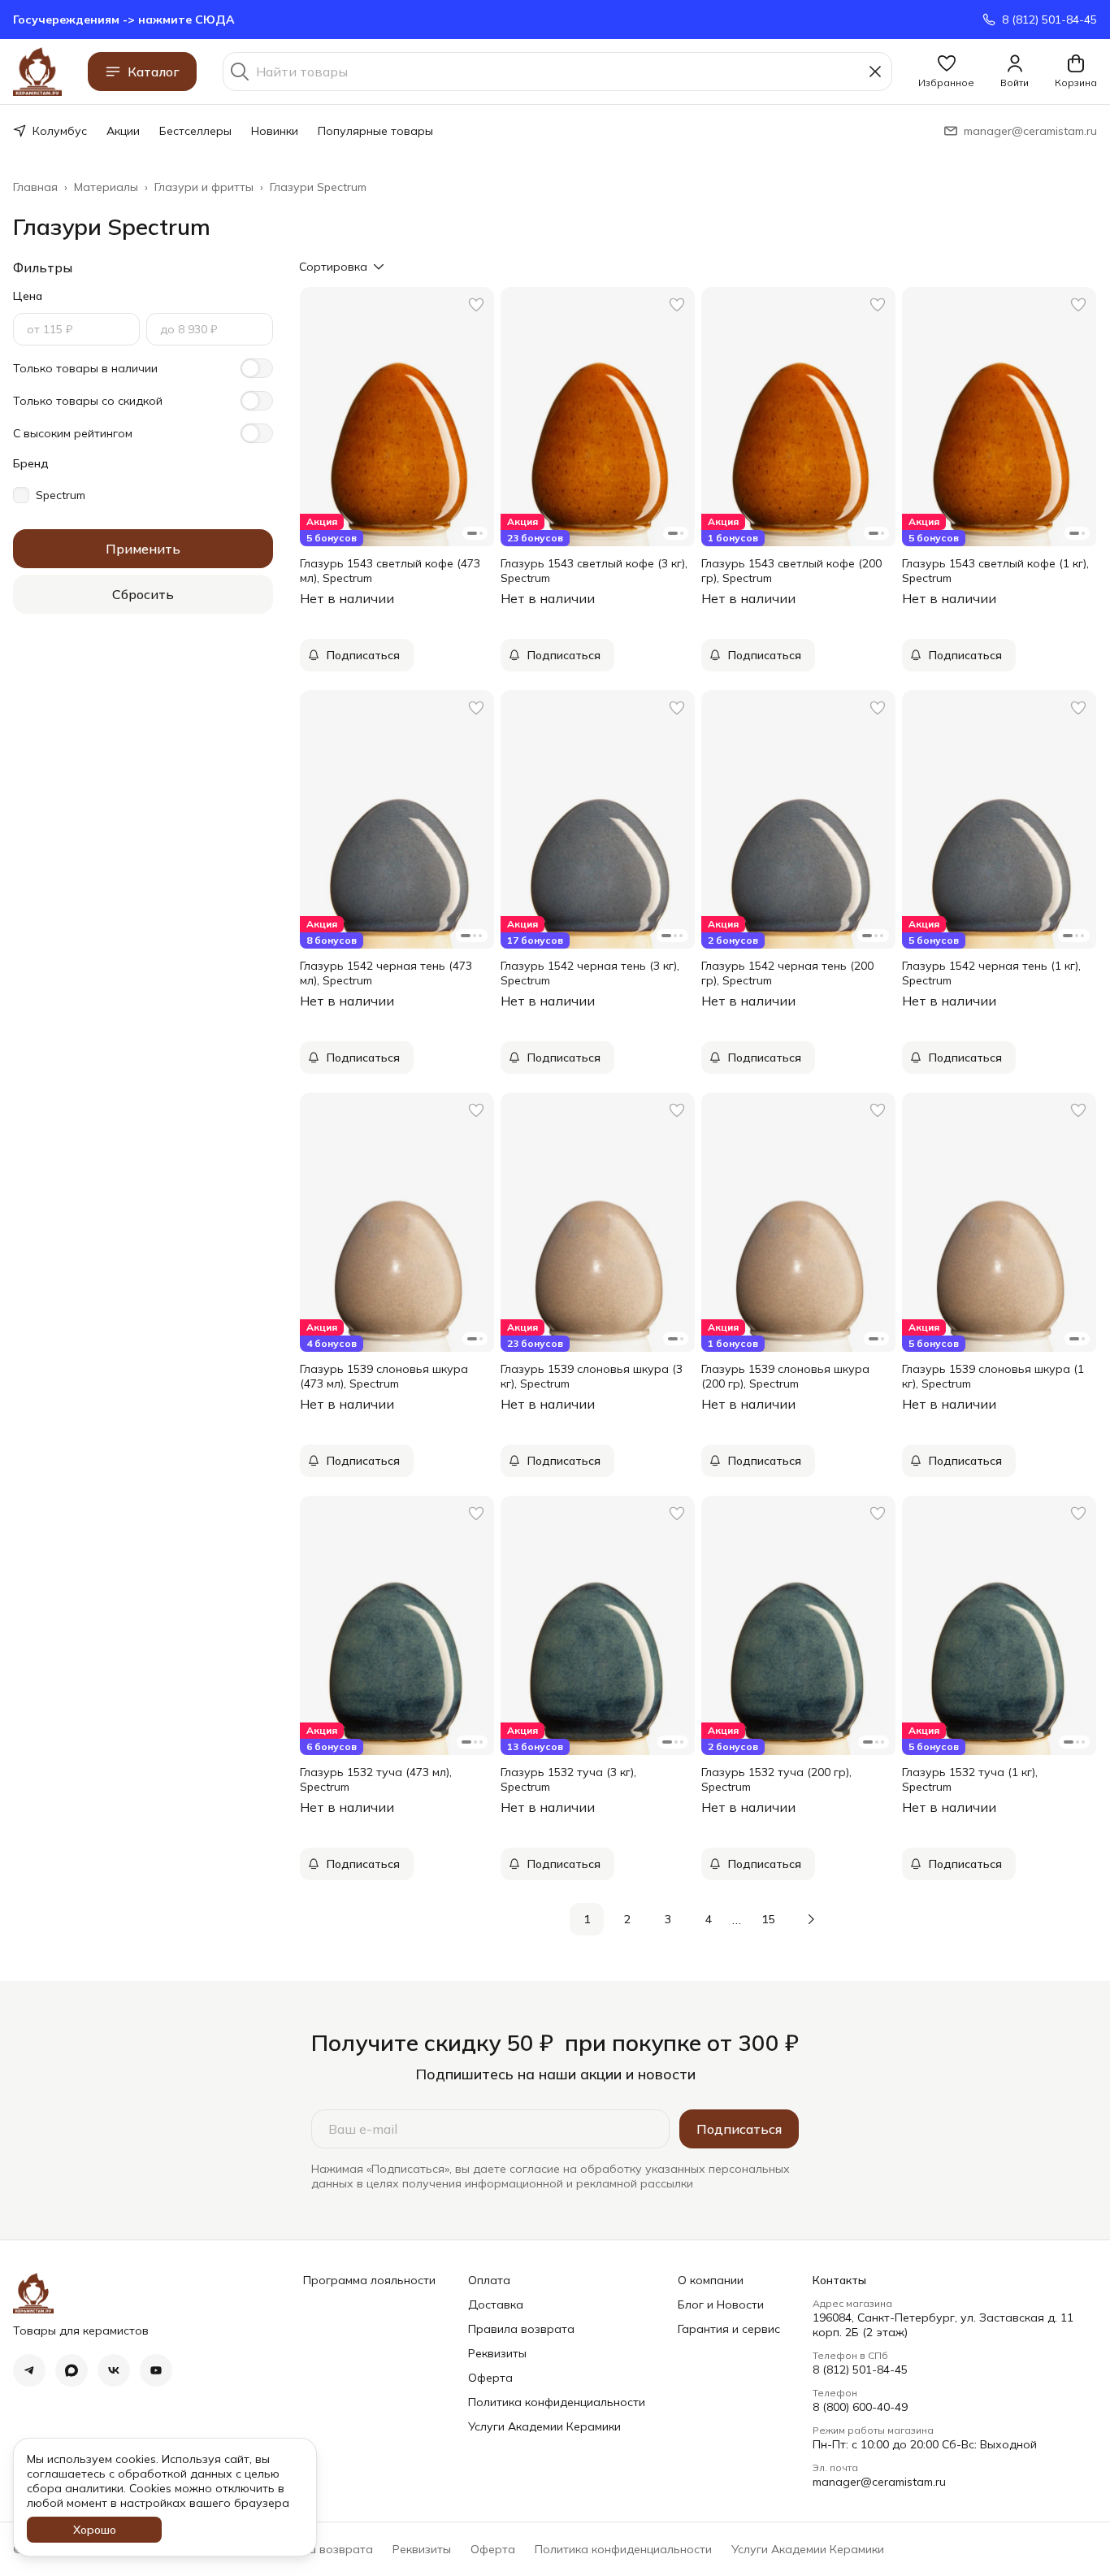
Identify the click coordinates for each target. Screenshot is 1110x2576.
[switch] (257, 368)
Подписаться (739, 2129)
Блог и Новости (721, 2304)
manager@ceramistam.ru (879, 2482)
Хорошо (95, 2530)
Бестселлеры (195, 131)
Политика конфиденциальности (557, 2402)
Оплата (489, 2280)
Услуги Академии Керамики (544, 2426)
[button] (946, 72)
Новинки (275, 131)
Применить (143, 549)
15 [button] (768, 1919)
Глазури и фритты (204, 187)
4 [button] (709, 1919)
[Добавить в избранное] (476, 305)
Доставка (496, 2304)
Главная (35, 187)
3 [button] (668, 1919)
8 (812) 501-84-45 (860, 2370)
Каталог (154, 72)
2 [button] (627, 1919)
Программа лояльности (369, 2280)
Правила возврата (521, 2329)
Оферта (490, 2378)
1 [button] (587, 1919)
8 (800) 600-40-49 (860, 2407)
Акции (123, 131)
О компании (711, 2280)
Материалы (106, 187)
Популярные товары (375, 131)
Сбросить (143, 594)
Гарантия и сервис (729, 2329)
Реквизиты (497, 2353)
